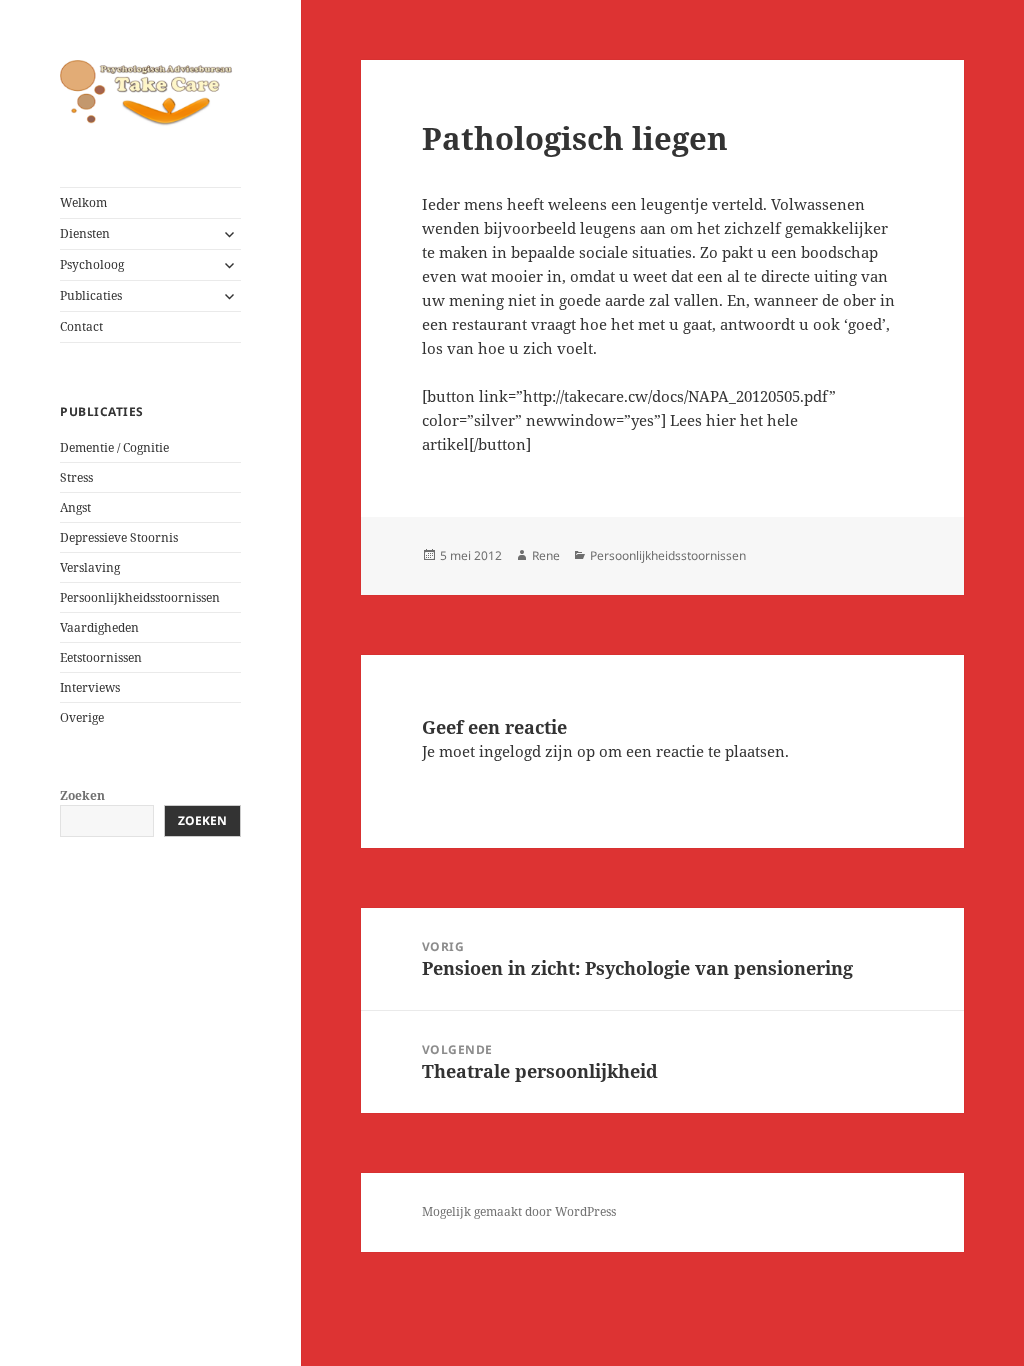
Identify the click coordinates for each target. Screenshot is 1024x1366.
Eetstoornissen (101, 657)
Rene (546, 555)
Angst (75, 507)
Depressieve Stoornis (119, 537)
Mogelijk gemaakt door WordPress (519, 1211)
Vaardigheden (99, 627)
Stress (76, 477)
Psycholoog (92, 264)
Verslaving (90, 567)
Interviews (90, 687)
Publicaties (91, 295)
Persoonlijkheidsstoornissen (140, 597)
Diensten (85, 233)
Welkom (83, 202)
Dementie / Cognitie (114, 447)
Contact (81, 326)
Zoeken (82, 795)
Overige (82, 717)
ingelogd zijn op (537, 751)
